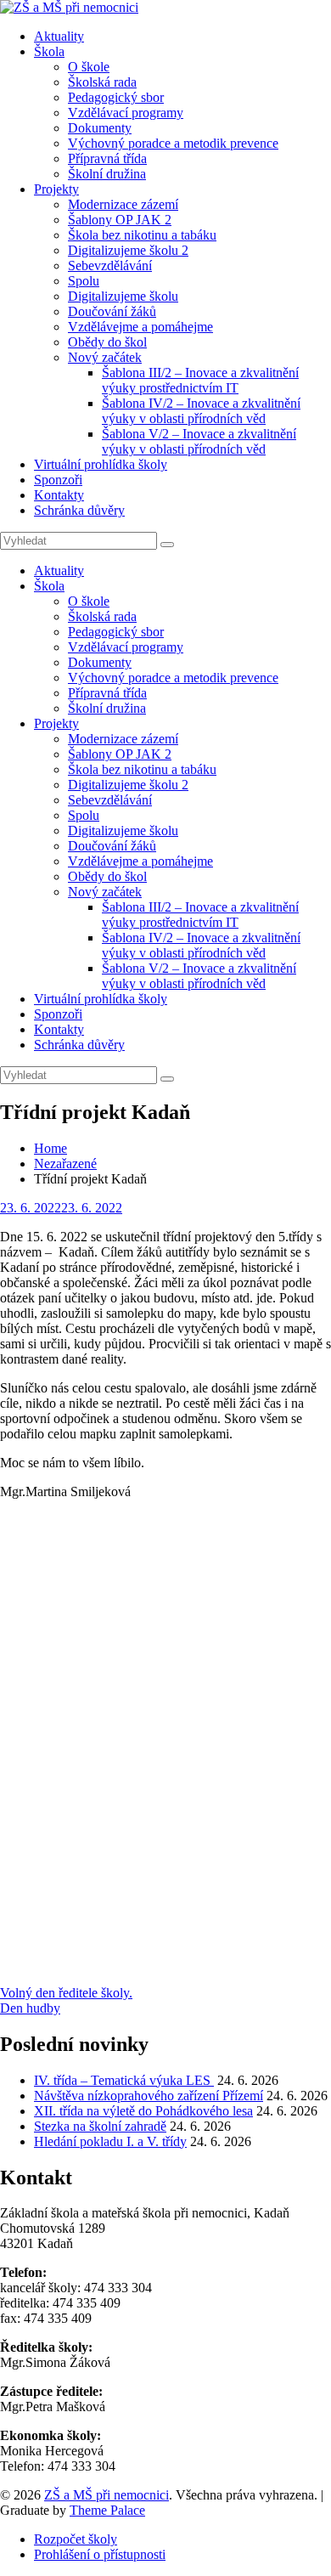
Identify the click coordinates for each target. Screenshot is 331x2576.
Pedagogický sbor (116, 97)
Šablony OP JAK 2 (120, 220)
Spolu (84, 281)
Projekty (56, 189)
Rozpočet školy (76, 2539)
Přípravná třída (107, 158)
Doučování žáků (112, 311)
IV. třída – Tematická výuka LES (124, 2080)
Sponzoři (58, 480)
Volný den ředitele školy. (66, 1993)
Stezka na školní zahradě (100, 2126)
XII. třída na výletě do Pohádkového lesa (143, 2111)
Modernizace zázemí (123, 204)
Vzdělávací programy (126, 113)
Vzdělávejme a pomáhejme (140, 327)
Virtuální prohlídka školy (101, 464)
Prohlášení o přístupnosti (100, 2554)
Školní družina (107, 174)
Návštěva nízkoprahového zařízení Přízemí (149, 2096)
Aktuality (59, 36)
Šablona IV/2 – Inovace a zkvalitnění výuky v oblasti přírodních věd (201, 411)
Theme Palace (107, 2510)
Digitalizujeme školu (123, 296)
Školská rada (102, 82)
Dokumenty (100, 128)
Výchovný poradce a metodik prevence (173, 143)
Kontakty (59, 495)
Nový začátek (105, 357)
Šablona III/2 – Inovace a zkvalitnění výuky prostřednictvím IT (200, 380)
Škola (49, 51)
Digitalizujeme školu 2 (128, 250)
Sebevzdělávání (110, 266)
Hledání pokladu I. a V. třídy (110, 2141)
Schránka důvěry (79, 510)
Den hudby (30, 2008)
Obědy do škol (107, 342)
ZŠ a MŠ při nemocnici (107, 2495)
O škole (89, 67)
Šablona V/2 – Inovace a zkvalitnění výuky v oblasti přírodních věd (199, 441)
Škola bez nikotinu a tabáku (142, 235)
